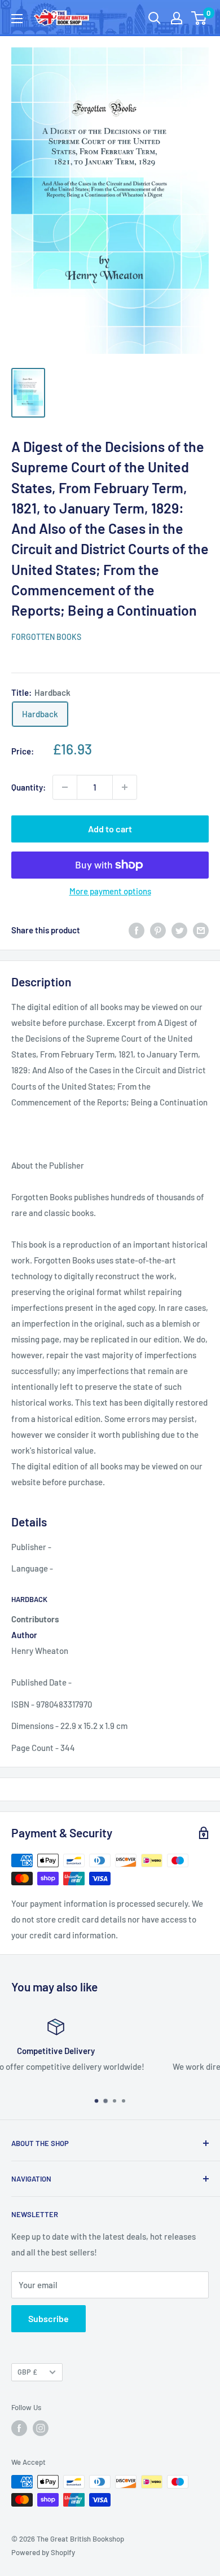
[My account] (177, 18)
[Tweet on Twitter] (179, 930)
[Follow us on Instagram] (41, 2428)
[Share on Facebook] (137, 930)
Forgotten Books (46, 637)
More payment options (110, 891)
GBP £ (27, 2372)
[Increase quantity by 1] (125, 787)
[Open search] (155, 18)
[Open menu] (17, 19)
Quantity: (28, 787)
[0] (199, 18)
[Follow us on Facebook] (19, 2428)
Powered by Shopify (43, 2552)
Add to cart (110, 829)
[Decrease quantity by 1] (65, 787)
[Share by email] (201, 930)
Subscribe (49, 2318)
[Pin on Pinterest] (158, 930)
